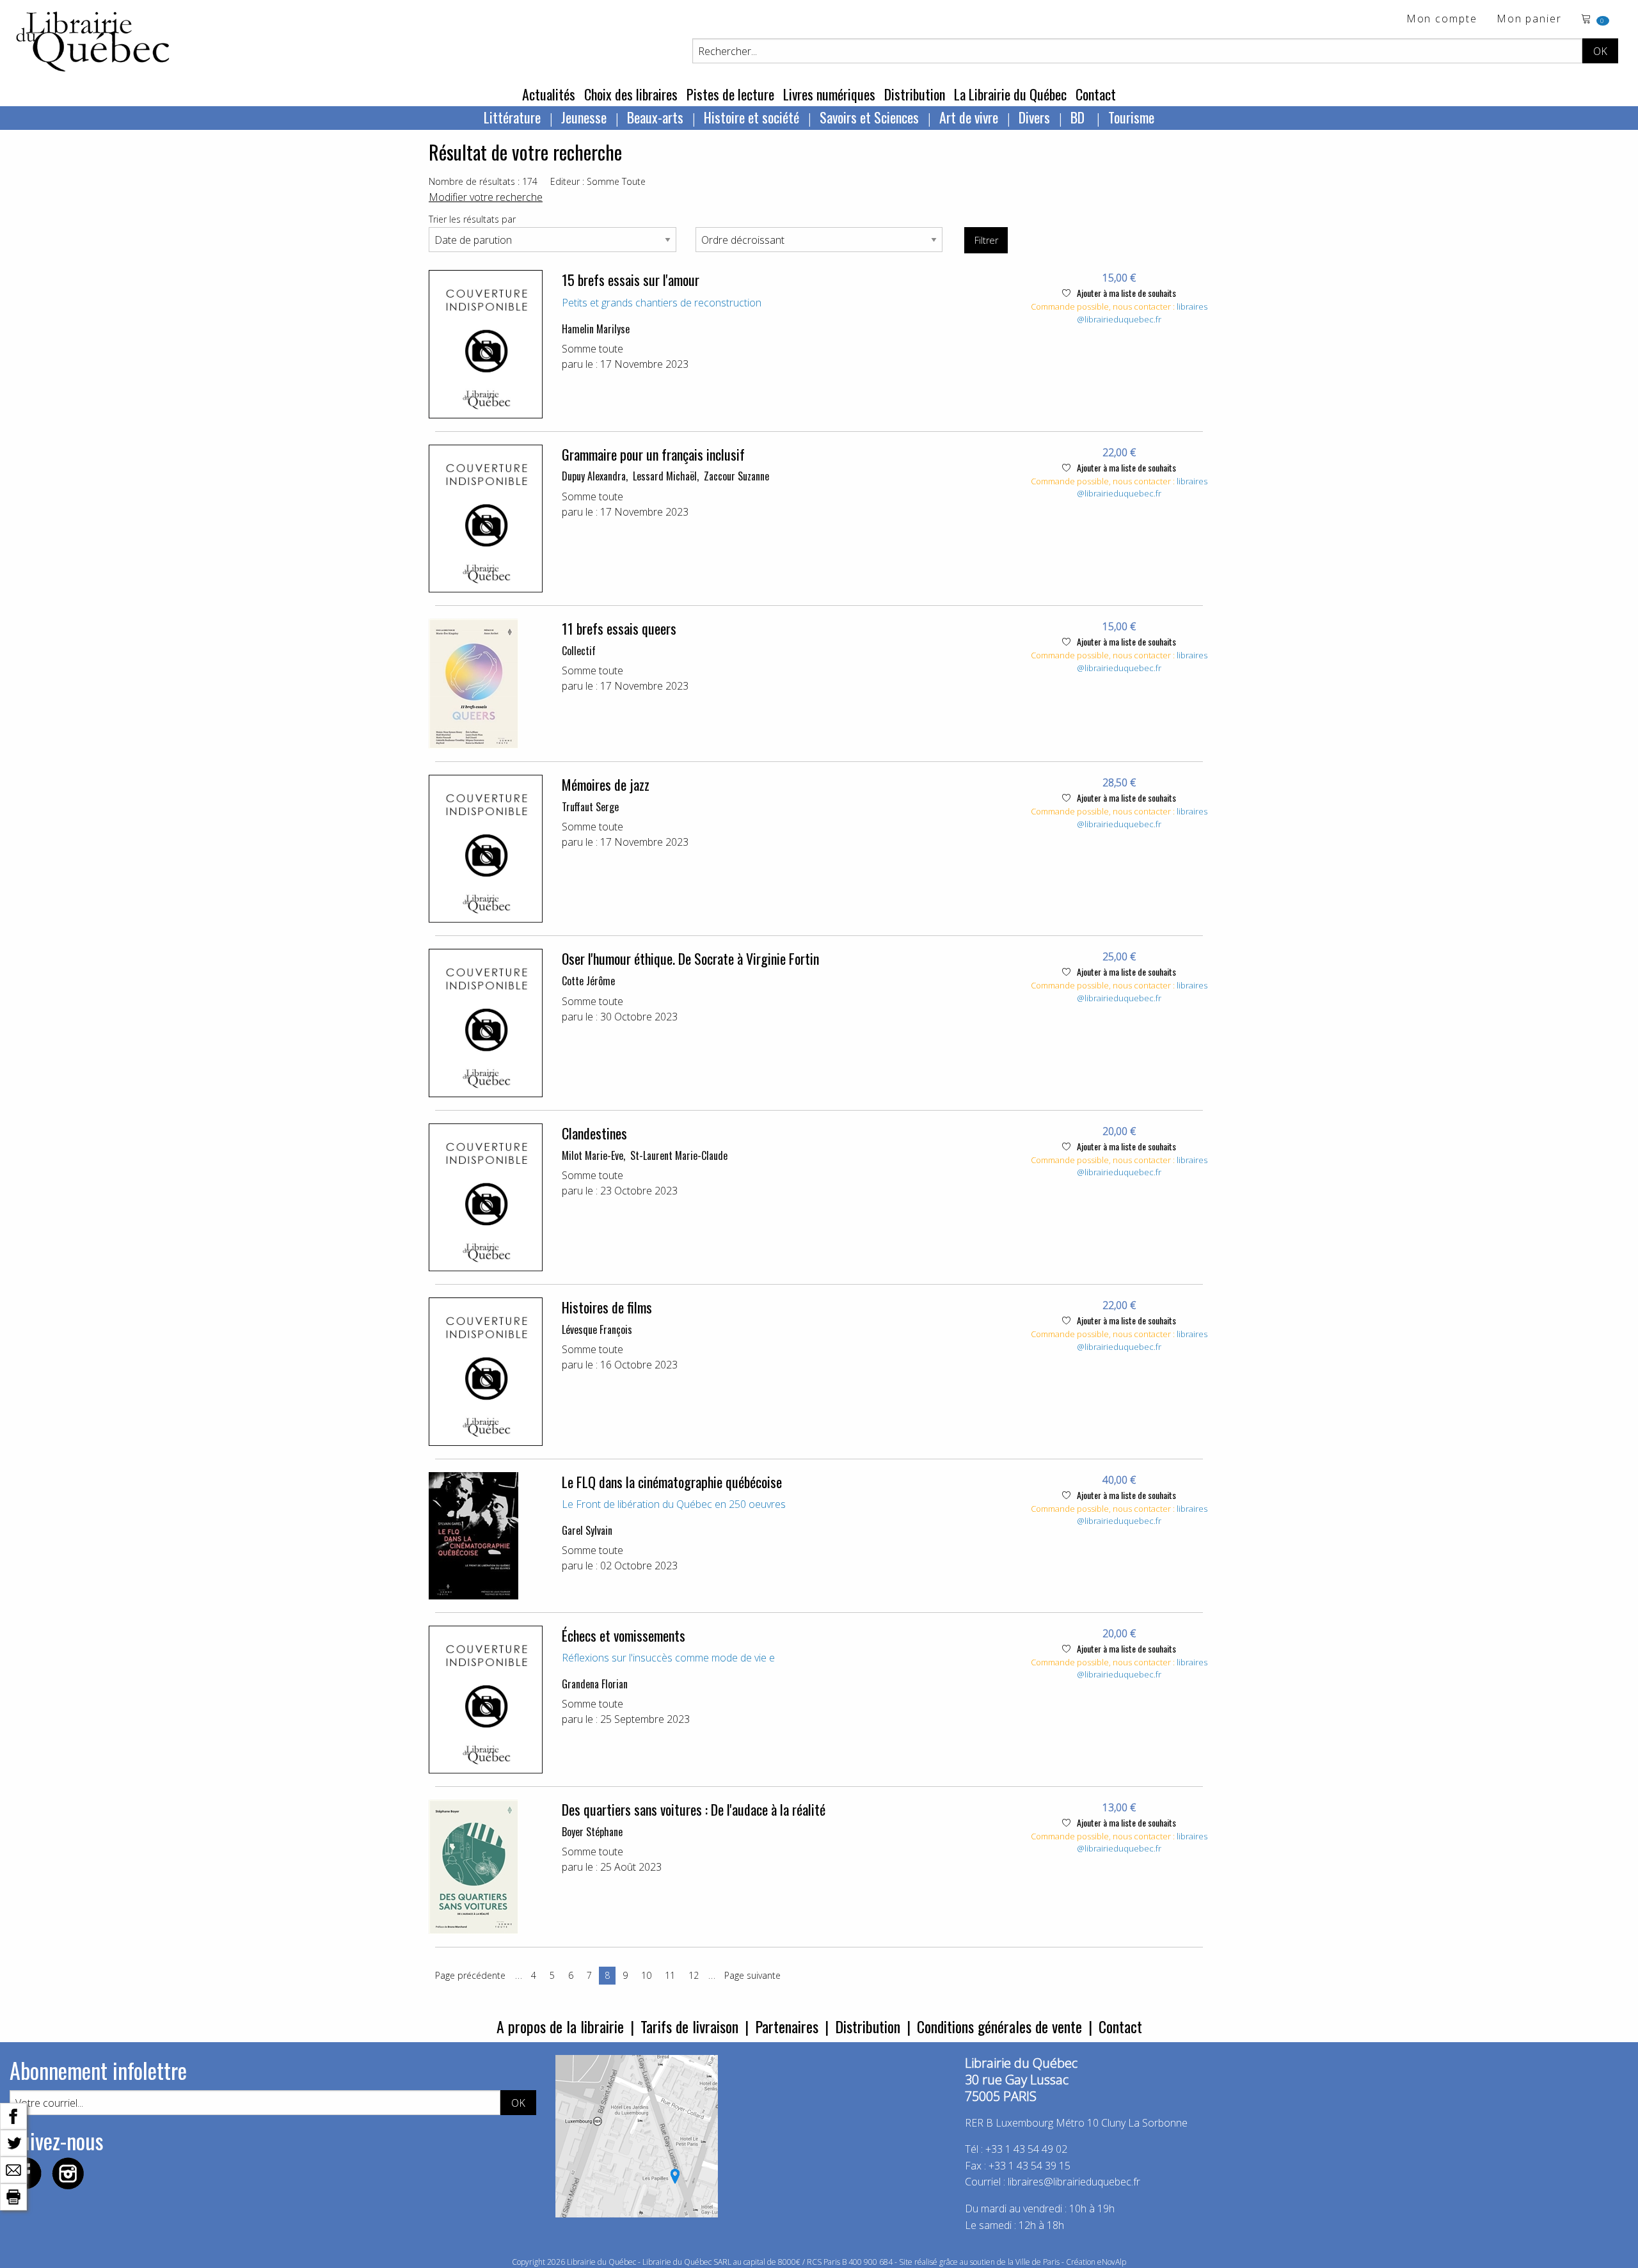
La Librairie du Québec (1010, 94)
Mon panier (1529, 20)
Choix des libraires (631, 94)
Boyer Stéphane (592, 1832)
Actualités (549, 94)
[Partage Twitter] (13, 2142)
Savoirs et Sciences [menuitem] (869, 117)
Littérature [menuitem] (512, 117)
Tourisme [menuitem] (1131, 117)
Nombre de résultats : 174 (483, 181)
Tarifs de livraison (689, 2026)
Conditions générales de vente (999, 2026)
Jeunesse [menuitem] (584, 117)
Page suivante (752, 1975)
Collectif (579, 651)
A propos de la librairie (560, 2026)
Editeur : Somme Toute (598, 181)
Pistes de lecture (730, 94)
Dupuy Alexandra (594, 476)
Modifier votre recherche (486, 197)
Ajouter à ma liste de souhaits (1125, 293)
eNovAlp (1112, 2262)
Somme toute (592, 349)
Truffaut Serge (590, 807)
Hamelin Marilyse (596, 329)
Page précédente (470, 1975)
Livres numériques (829, 94)
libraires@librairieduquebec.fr (1142, 313)
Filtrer (986, 240)
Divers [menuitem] (1034, 117)
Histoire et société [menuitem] (751, 117)
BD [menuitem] (1079, 117)
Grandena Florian (595, 1684)
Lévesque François (597, 1329)
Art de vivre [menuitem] (969, 117)
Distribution (915, 94)
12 (694, 1975)
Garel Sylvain (587, 1530)
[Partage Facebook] (13, 2115)
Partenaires (787, 2026)
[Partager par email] (13, 2169)
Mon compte (1442, 20)
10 (646, 1975)
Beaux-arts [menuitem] (655, 117)
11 (670, 1975)
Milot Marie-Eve (592, 1155)
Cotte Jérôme (588, 981)
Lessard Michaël (665, 476)
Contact (1096, 94)
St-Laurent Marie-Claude (679, 1155)
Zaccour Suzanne (736, 476)
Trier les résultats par (472, 219)
